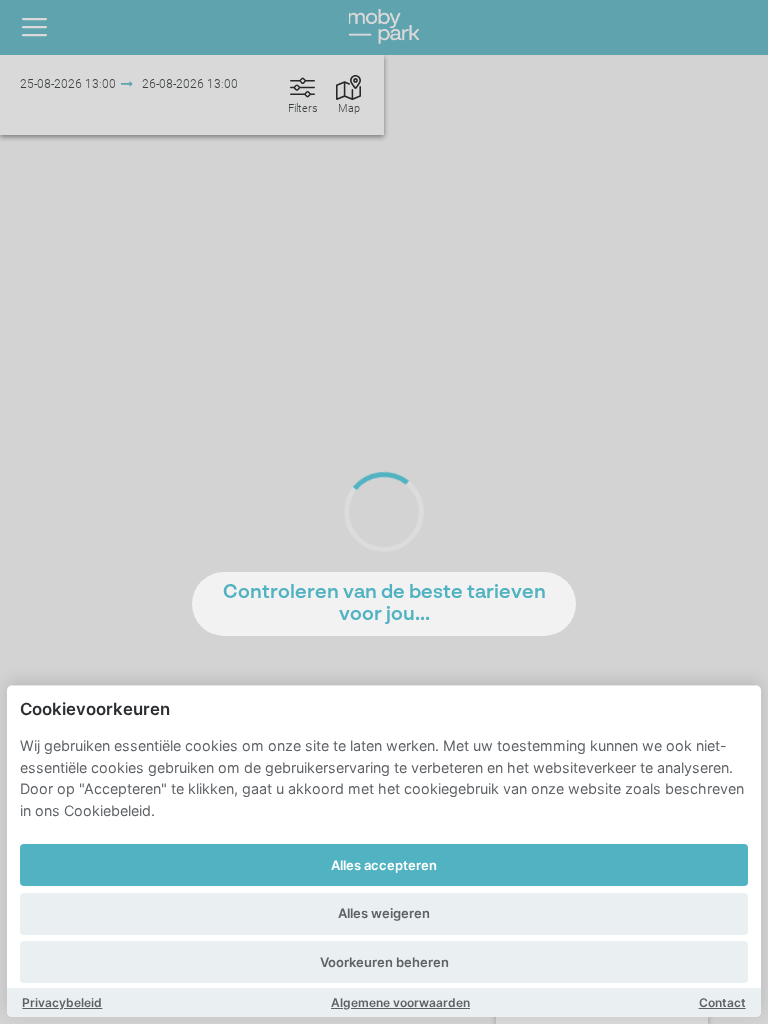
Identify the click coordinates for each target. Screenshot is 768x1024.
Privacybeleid (62, 1002)
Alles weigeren (384, 913)
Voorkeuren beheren (384, 962)
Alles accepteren (384, 865)
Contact (722, 1002)
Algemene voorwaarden (400, 1002)
